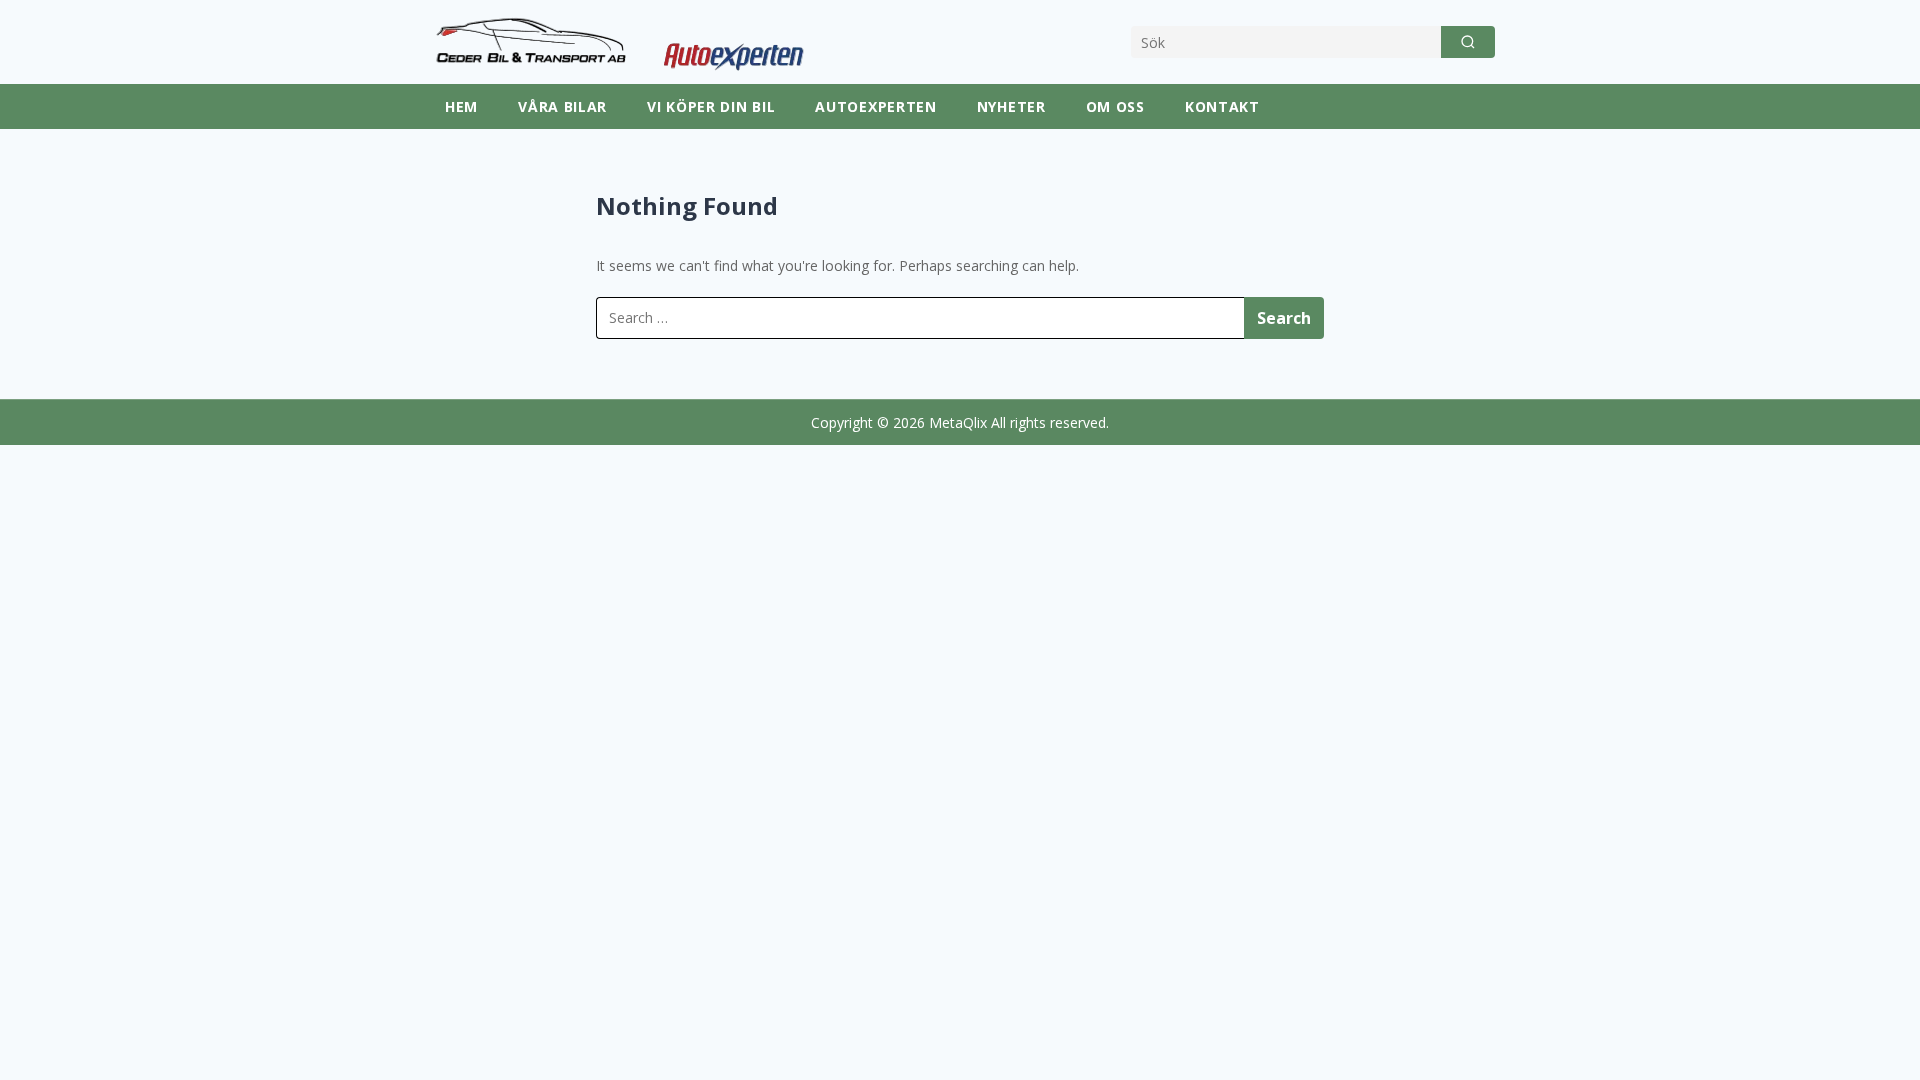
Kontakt (1222, 106)
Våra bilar (562, 106)
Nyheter (1011, 106)
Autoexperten (875, 106)
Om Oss (1115, 106)
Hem (461, 106)
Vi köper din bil (711, 106)
